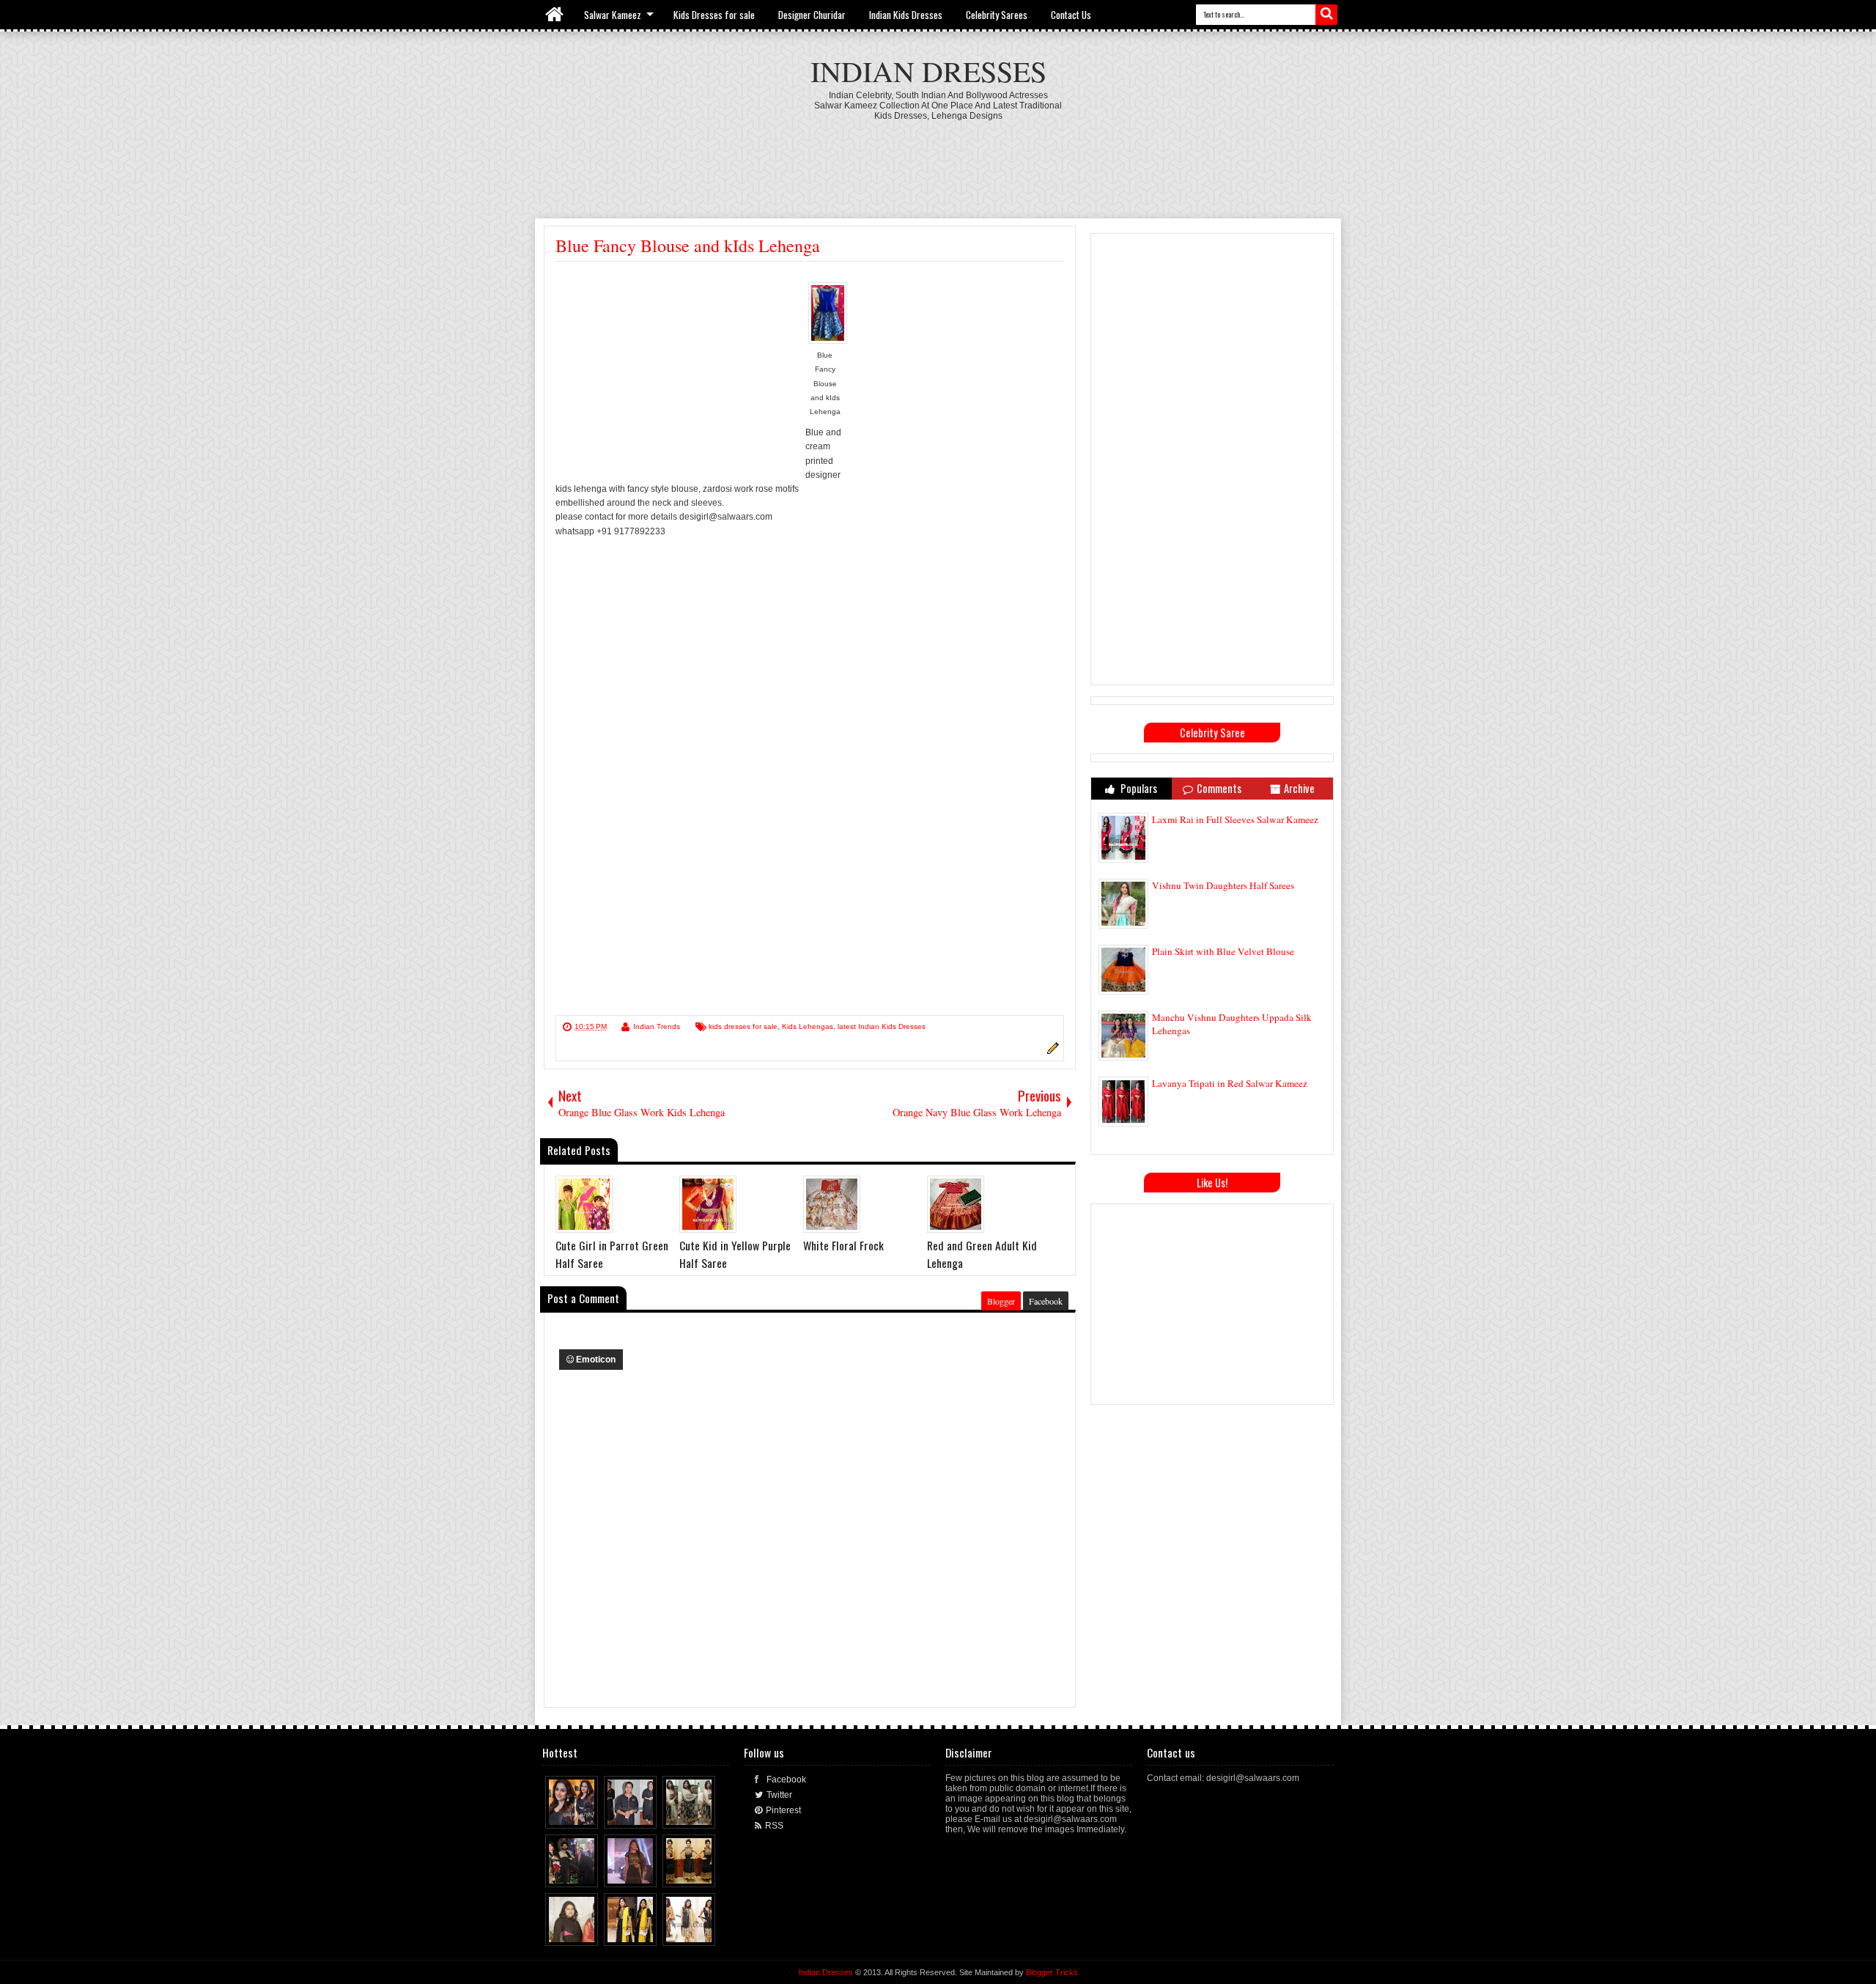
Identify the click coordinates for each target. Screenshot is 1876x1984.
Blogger (1001, 1301)
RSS (774, 1826)
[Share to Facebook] (560, 1814)
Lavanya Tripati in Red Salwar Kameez (1230, 1083)
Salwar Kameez (613, 15)
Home (555, 15)
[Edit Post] (1051, 1052)
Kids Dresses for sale (714, 15)
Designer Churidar (812, 15)
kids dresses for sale (743, 1026)
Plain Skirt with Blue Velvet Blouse (1223, 951)
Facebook (1046, 1301)
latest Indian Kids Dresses (882, 1026)
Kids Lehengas (808, 1026)
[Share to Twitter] (574, 1814)
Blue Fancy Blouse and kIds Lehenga (688, 246)
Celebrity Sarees (997, 15)
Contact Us (1071, 15)
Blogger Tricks (1052, 1972)
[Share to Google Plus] (588, 1814)
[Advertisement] (938, 161)
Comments (1219, 788)
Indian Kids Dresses (906, 15)
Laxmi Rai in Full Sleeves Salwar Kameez (1235, 819)
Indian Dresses (928, 71)
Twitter (779, 1795)
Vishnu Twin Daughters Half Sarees (1223, 885)
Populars (1138, 788)
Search (1326, 15)
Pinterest (783, 1810)
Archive (1299, 788)
